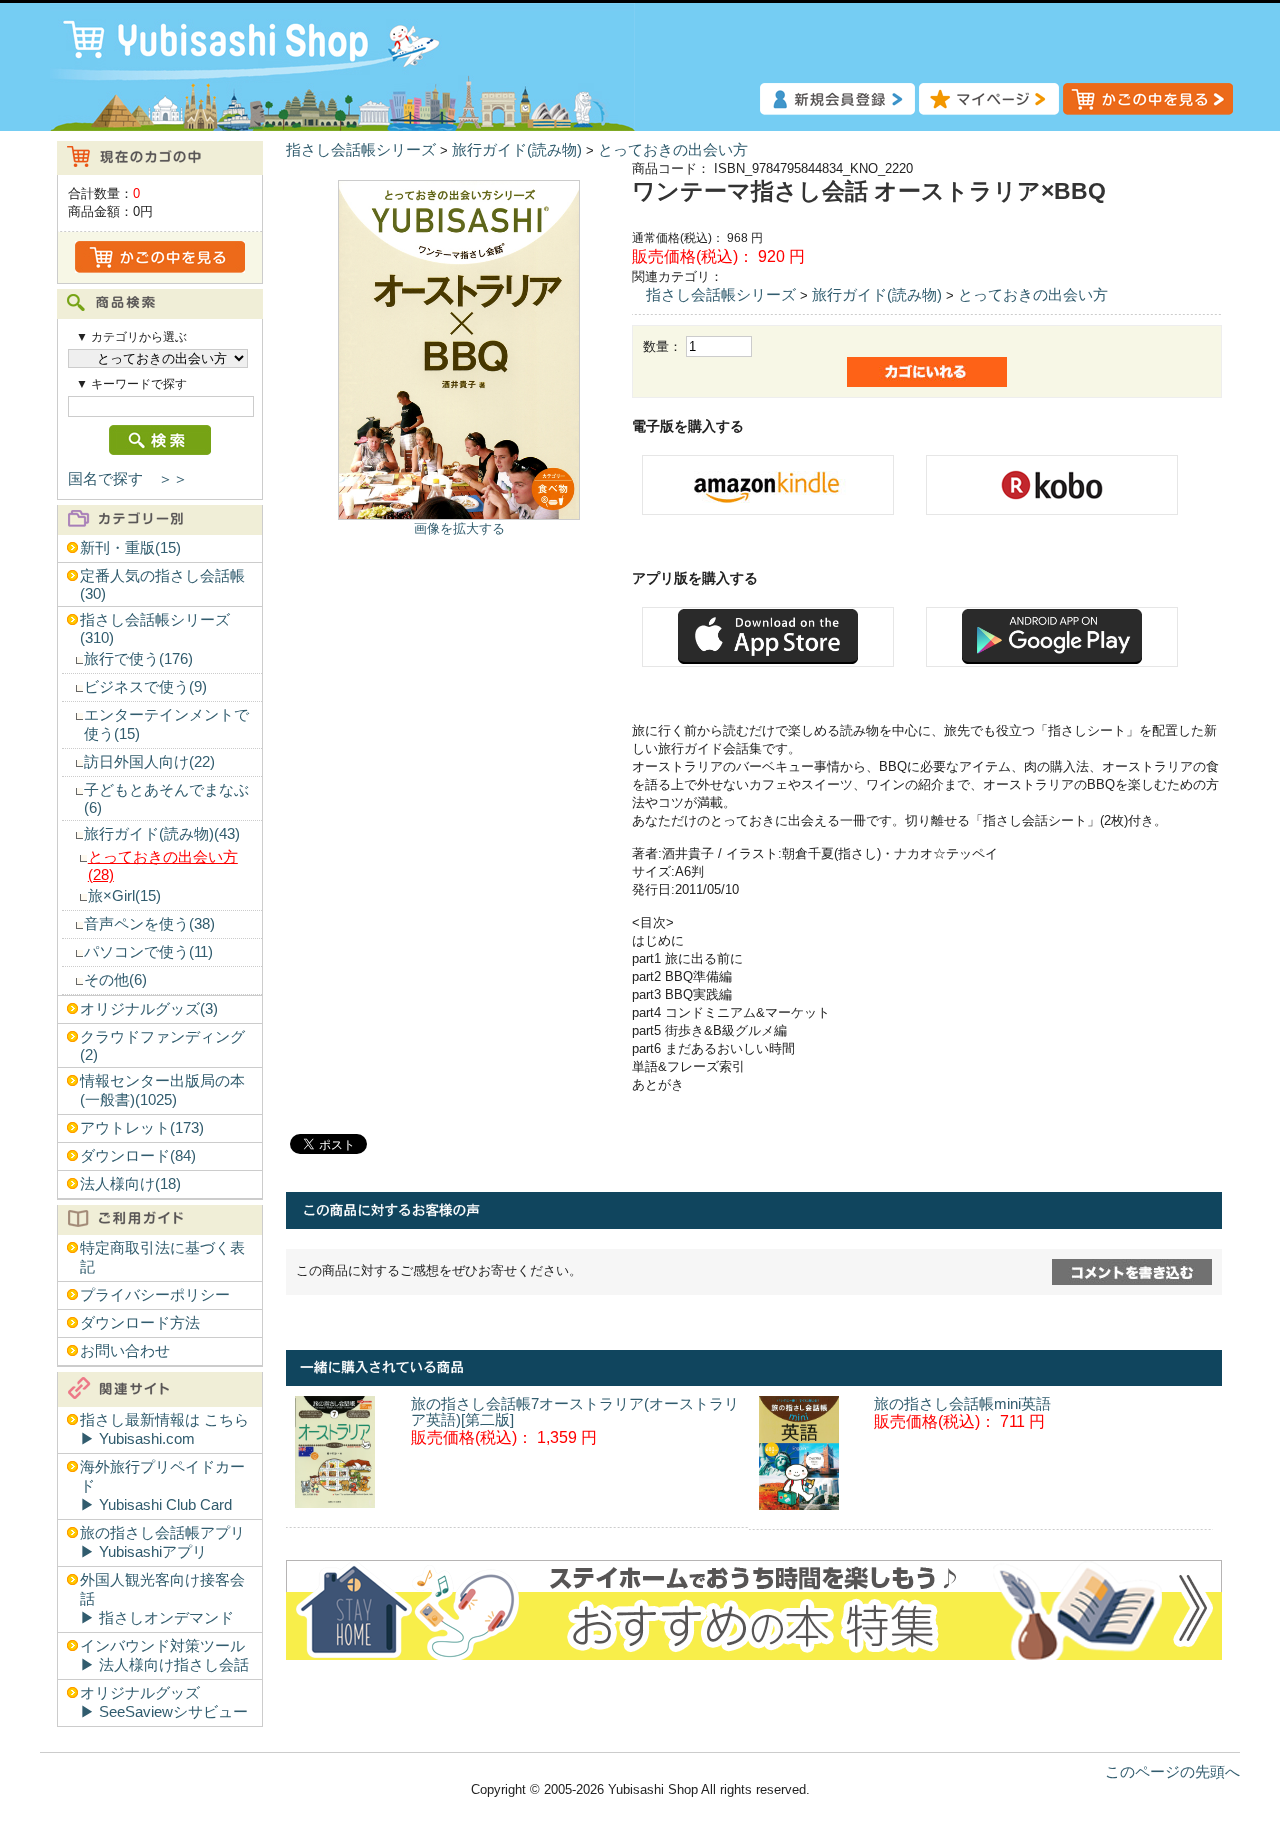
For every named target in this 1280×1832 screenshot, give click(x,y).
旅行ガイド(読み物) (517, 150)
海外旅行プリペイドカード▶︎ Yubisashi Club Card (162, 1486)
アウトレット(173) (142, 1128)
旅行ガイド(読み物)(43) (162, 834)
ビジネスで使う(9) (145, 687)
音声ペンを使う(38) (149, 924)
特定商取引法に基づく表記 (162, 1257)
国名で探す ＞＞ (128, 479)
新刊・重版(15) (130, 548)
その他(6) (115, 980)
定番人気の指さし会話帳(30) (162, 585)
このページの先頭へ (1172, 1772)
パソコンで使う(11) (148, 952)
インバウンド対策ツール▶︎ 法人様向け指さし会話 (164, 1655)
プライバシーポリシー (155, 1295)
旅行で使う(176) (138, 659)
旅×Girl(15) (124, 896)
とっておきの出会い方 (673, 150)
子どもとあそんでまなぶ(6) (166, 799)
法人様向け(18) (130, 1184)
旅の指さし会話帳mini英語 (962, 1404)
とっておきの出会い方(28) (163, 866)
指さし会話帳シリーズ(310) (155, 629)
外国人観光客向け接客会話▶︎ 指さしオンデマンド (162, 1599)
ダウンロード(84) (138, 1156)
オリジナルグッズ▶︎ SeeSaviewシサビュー (164, 1702)
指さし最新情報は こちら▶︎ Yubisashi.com (164, 1429)
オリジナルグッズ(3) (149, 1009)
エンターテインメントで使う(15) (166, 724)
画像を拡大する (459, 528)
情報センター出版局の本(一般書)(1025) (162, 1090)
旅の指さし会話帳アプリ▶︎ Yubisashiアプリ (162, 1542)
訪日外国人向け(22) (149, 762)
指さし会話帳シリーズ (361, 150)
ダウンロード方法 (140, 1323)
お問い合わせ (125, 1351)
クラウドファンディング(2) (162, 1046)
